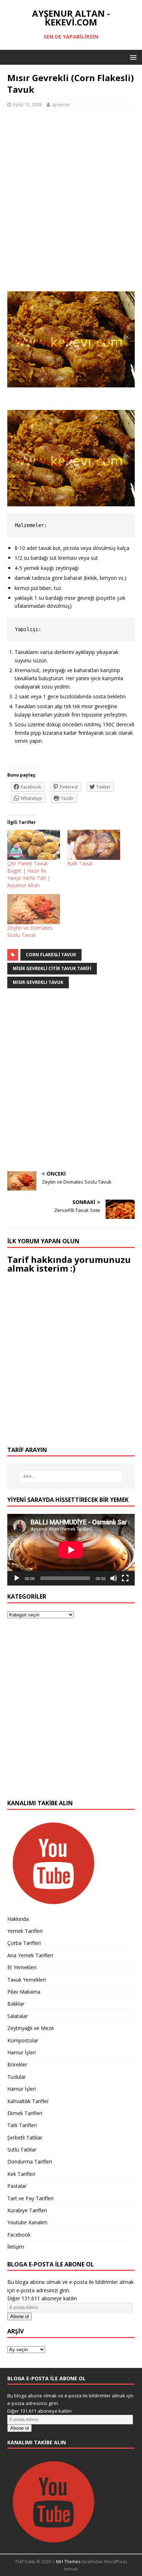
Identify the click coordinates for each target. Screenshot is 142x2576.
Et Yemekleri (22, 1967)
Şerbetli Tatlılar (25, 2138)
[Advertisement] (71, 205)
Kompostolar (23, 2040)
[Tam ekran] (125, 1578)
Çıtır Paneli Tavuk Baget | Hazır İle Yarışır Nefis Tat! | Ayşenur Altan (29, 874)
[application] (71, 1550)
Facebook (19, 2235)
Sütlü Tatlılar (22, 2150)
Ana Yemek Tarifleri (30, 1955)
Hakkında (18, 1919)
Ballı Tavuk (80, 863)
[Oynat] (17, 1578)
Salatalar (17, 2016)
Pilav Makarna (24, 1992)
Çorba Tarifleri (24, 1943)
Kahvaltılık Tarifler (28, 2101)
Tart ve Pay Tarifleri (30, 2198)
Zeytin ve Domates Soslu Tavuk (30, 931)
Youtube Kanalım (27, 2222)
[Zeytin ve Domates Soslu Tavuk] (34, 909)
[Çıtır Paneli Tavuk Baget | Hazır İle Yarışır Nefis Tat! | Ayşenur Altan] (34, 845)
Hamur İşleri (21, 2052)
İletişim (16, 2247)
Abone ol (19, 2316)
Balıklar (16, 2004)
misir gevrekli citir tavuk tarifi (52, 968)
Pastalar (17, 2186)
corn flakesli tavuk (51, 955)
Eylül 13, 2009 (27, 104)
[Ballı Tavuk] (94, 845)
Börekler (17, 2064)
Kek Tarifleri (21, 2174)
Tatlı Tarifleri (22, 2125)
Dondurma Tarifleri (30, 2162)
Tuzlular (17, 2077)
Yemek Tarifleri (25, 1931)
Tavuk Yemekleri (27, 1980)
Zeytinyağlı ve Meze (31, 2028)
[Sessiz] (114, 1578)
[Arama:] (71, 1476)
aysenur (61, 104)
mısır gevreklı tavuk (38, 982)
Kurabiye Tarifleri (27, 2210)
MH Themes (68, 2562)
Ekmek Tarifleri (25, 2113)
